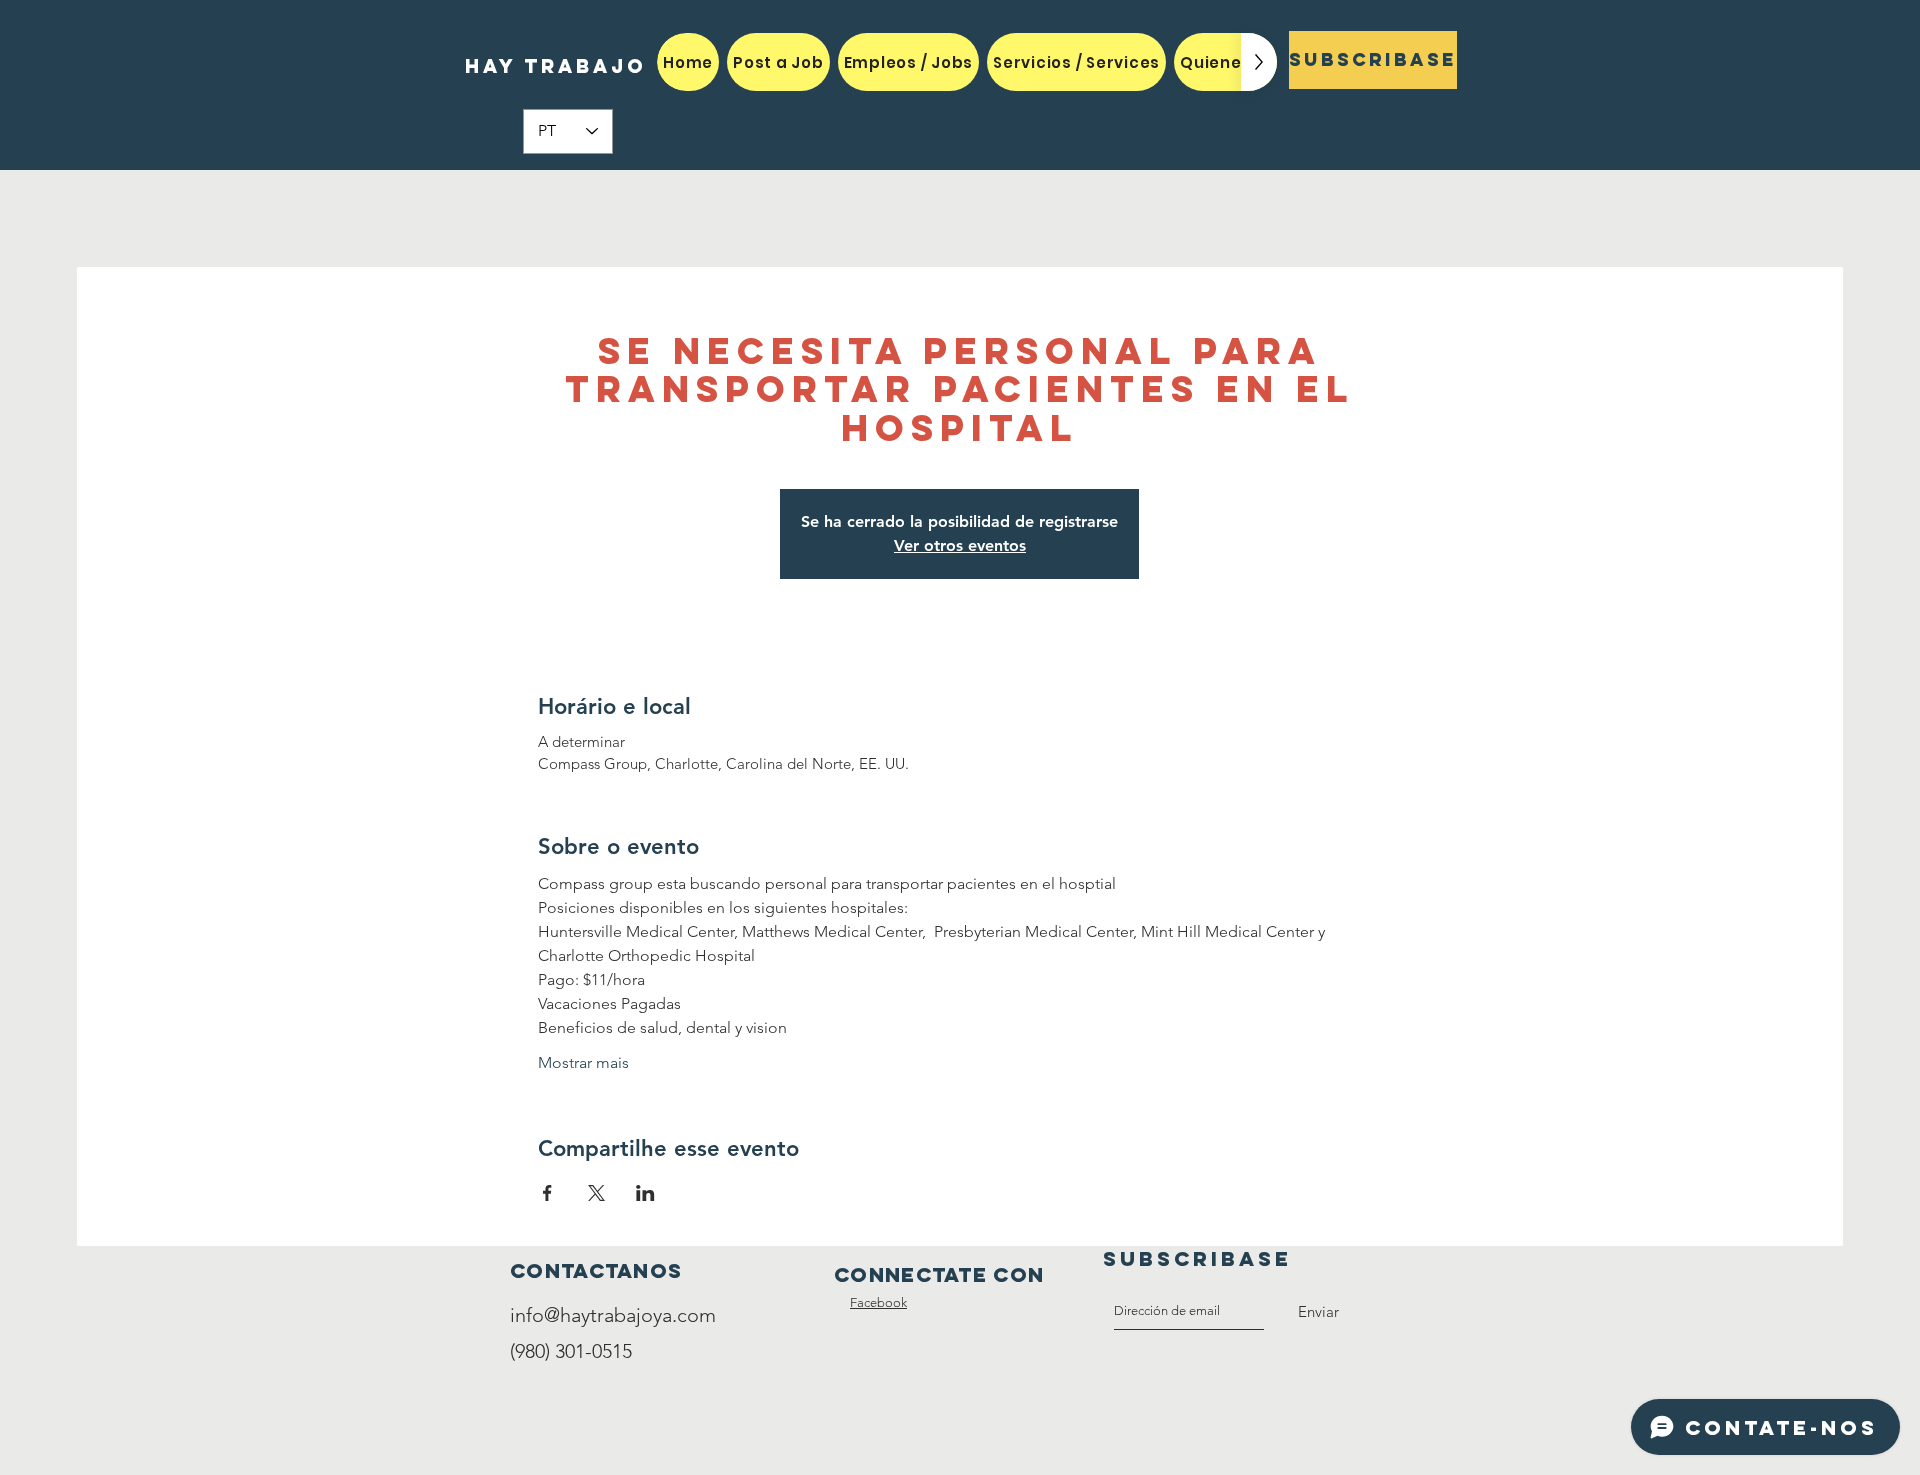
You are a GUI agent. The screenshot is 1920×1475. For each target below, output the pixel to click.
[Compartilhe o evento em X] (596, 1193)
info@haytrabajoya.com (613, 1315)
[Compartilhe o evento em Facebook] (547, 1193)
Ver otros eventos (960, 545)
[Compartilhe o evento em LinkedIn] (645, 1193)
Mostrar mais (583, 1062)
